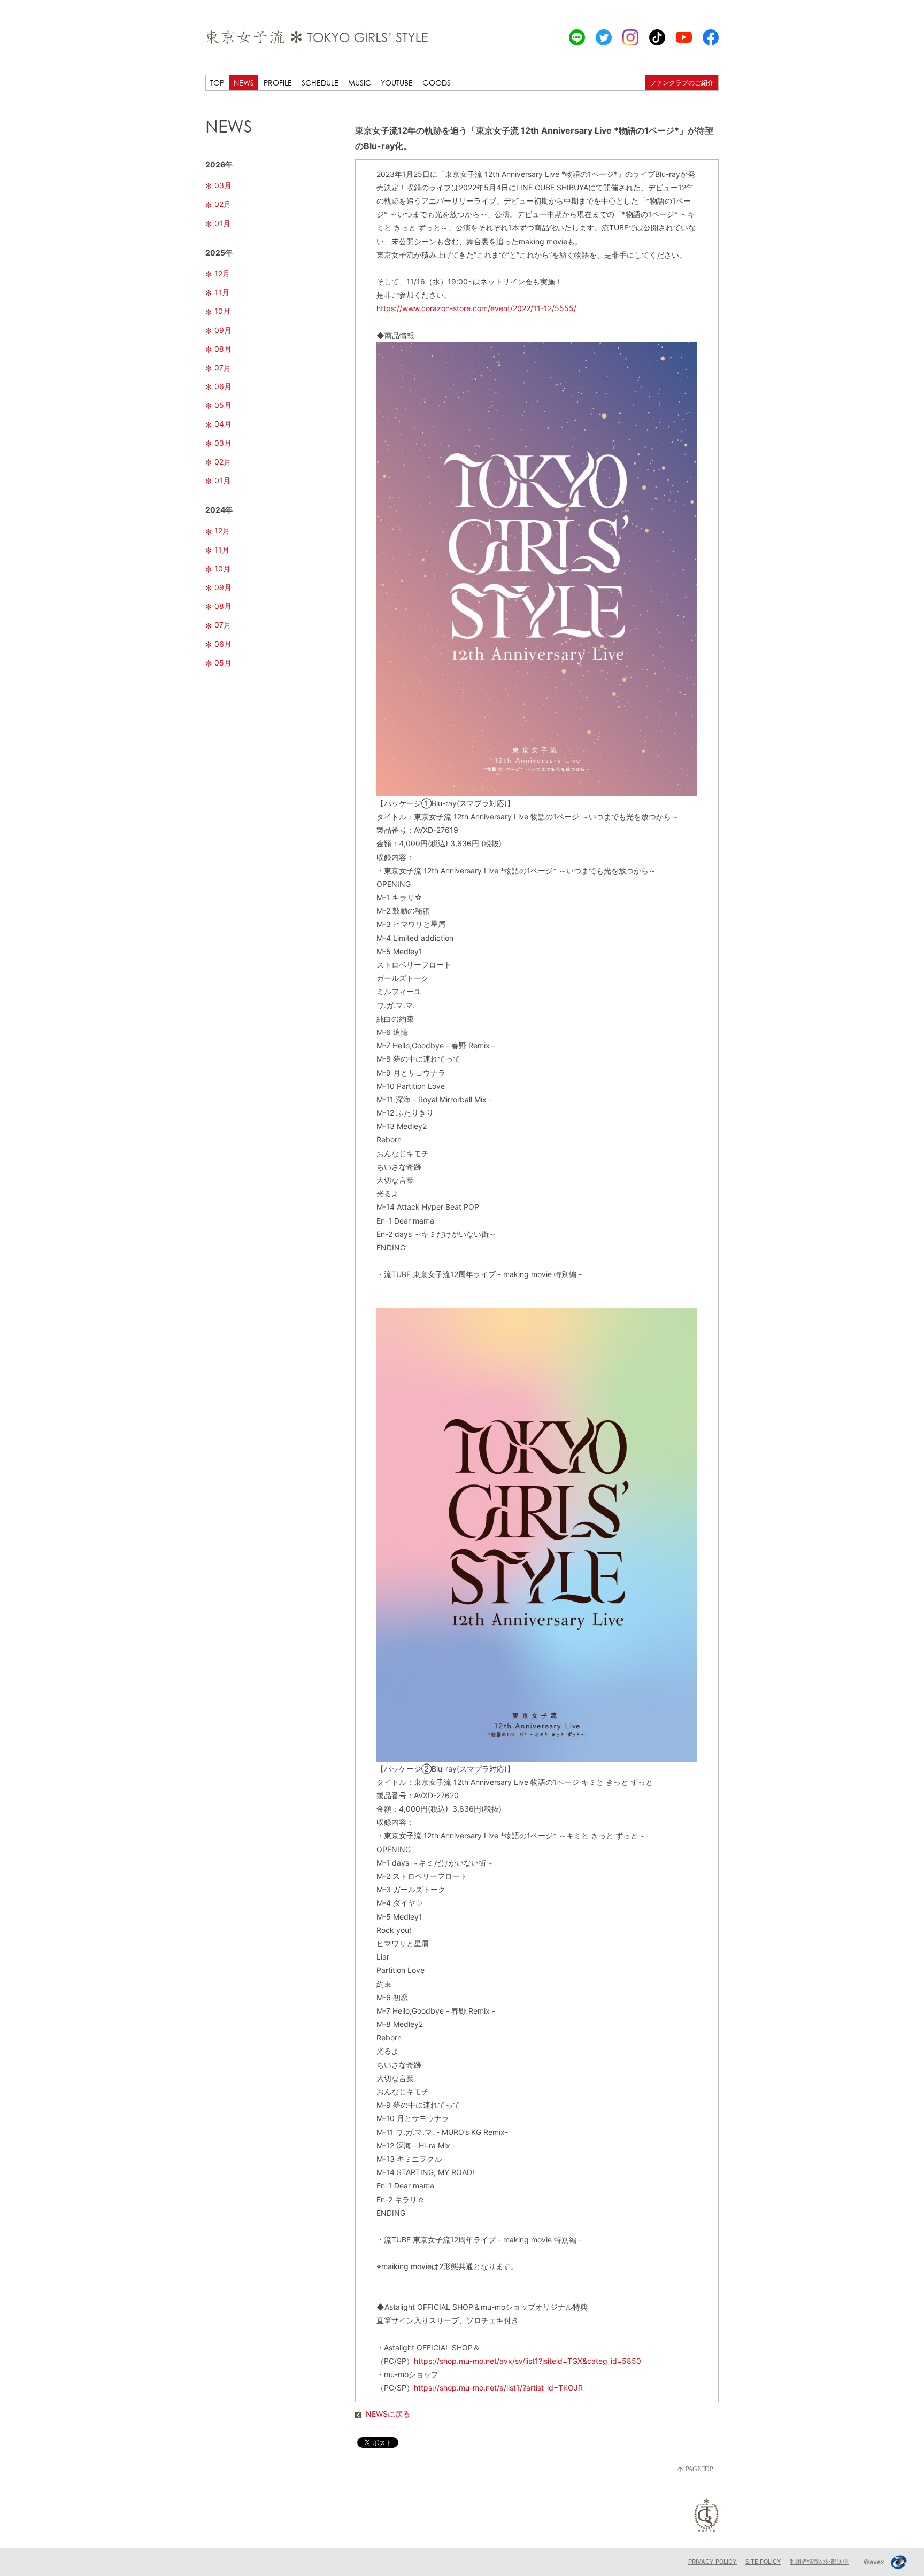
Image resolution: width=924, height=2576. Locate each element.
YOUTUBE (397, 83)
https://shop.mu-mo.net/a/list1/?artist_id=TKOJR (498, 2388)
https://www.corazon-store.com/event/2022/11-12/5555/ (476, 308)
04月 (223, 424)
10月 (222, 311)
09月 (223, 330)
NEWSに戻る (388, 2414)
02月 (223, 204)
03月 (223, 185)
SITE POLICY (763, 2562)
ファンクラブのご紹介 (682, 83)
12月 (222, 273)
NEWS (244, 83)
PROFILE (278, 83)
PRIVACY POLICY (713, 2562)
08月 (223, 349)
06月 (223, 386)
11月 (222, 292)
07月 (223, 368)
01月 (222, 223)
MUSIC (360, 83)
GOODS (437, 83)
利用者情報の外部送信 (819, 2562)
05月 (223, 405)
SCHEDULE (320, 83)
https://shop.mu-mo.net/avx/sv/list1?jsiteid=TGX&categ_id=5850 (528, 2361)
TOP (217, 83)
